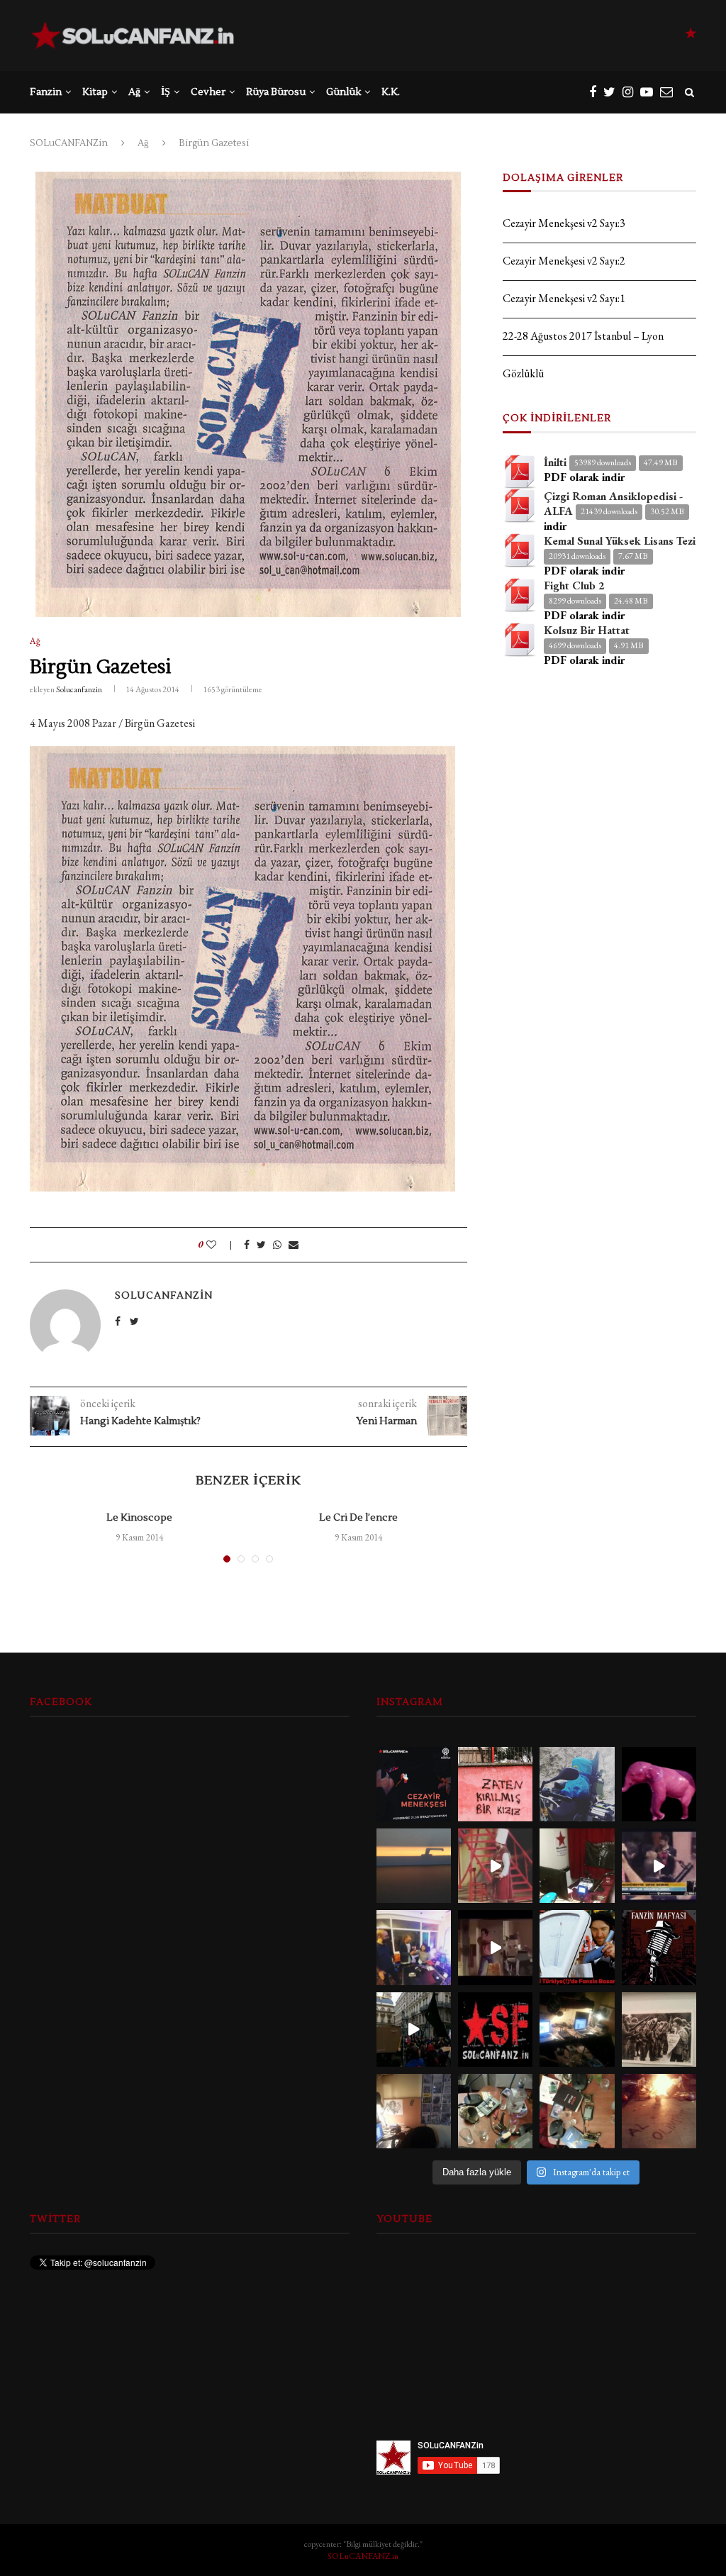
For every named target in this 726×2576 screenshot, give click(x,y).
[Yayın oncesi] (495, 2111)
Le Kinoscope (139, 1518)
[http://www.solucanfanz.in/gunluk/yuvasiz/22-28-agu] (577, 1784)
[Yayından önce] (577, 2030)
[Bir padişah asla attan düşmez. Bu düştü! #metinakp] (495, 1866)
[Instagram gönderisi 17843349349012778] (414, 2111)
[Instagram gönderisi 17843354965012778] (659, 2030)
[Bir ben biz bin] (495, 1784)
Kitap (95, 92)
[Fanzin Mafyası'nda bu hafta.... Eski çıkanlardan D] (495, 1947)
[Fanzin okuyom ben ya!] (659, 1866)
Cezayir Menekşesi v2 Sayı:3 (564, 223)
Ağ (134, 92)
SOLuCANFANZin (69, 143)
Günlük (344, 92)
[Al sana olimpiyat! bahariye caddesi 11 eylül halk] (659, 2111)
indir (555, 526)
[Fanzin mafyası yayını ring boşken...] (577, 1866)
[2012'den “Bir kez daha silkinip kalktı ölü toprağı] (414, 1866)
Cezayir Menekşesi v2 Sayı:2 (564, 261)
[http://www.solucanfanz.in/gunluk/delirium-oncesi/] (659, 1784)
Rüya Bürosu (276, 92)
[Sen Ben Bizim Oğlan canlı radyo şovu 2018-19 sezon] (414, 1947)
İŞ (166, 92)
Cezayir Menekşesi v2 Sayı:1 (564, 298)
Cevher (208, 92)
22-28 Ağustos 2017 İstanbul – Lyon (583, 336)
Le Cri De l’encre (358, 1518)
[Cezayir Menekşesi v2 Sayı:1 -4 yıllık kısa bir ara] (414, 1784)
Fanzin (46, 92)
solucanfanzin (79, 689)
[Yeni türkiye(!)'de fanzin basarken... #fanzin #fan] (577, 1947)
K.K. (391, 92)
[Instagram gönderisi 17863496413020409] (495, 2030)
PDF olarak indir (584, 477)
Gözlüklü (523, 373)
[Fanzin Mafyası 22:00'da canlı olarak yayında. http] (659, 1947)
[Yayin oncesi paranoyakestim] (577, 2111)
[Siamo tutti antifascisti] (414, 2030)
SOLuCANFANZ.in (363, 2556)
